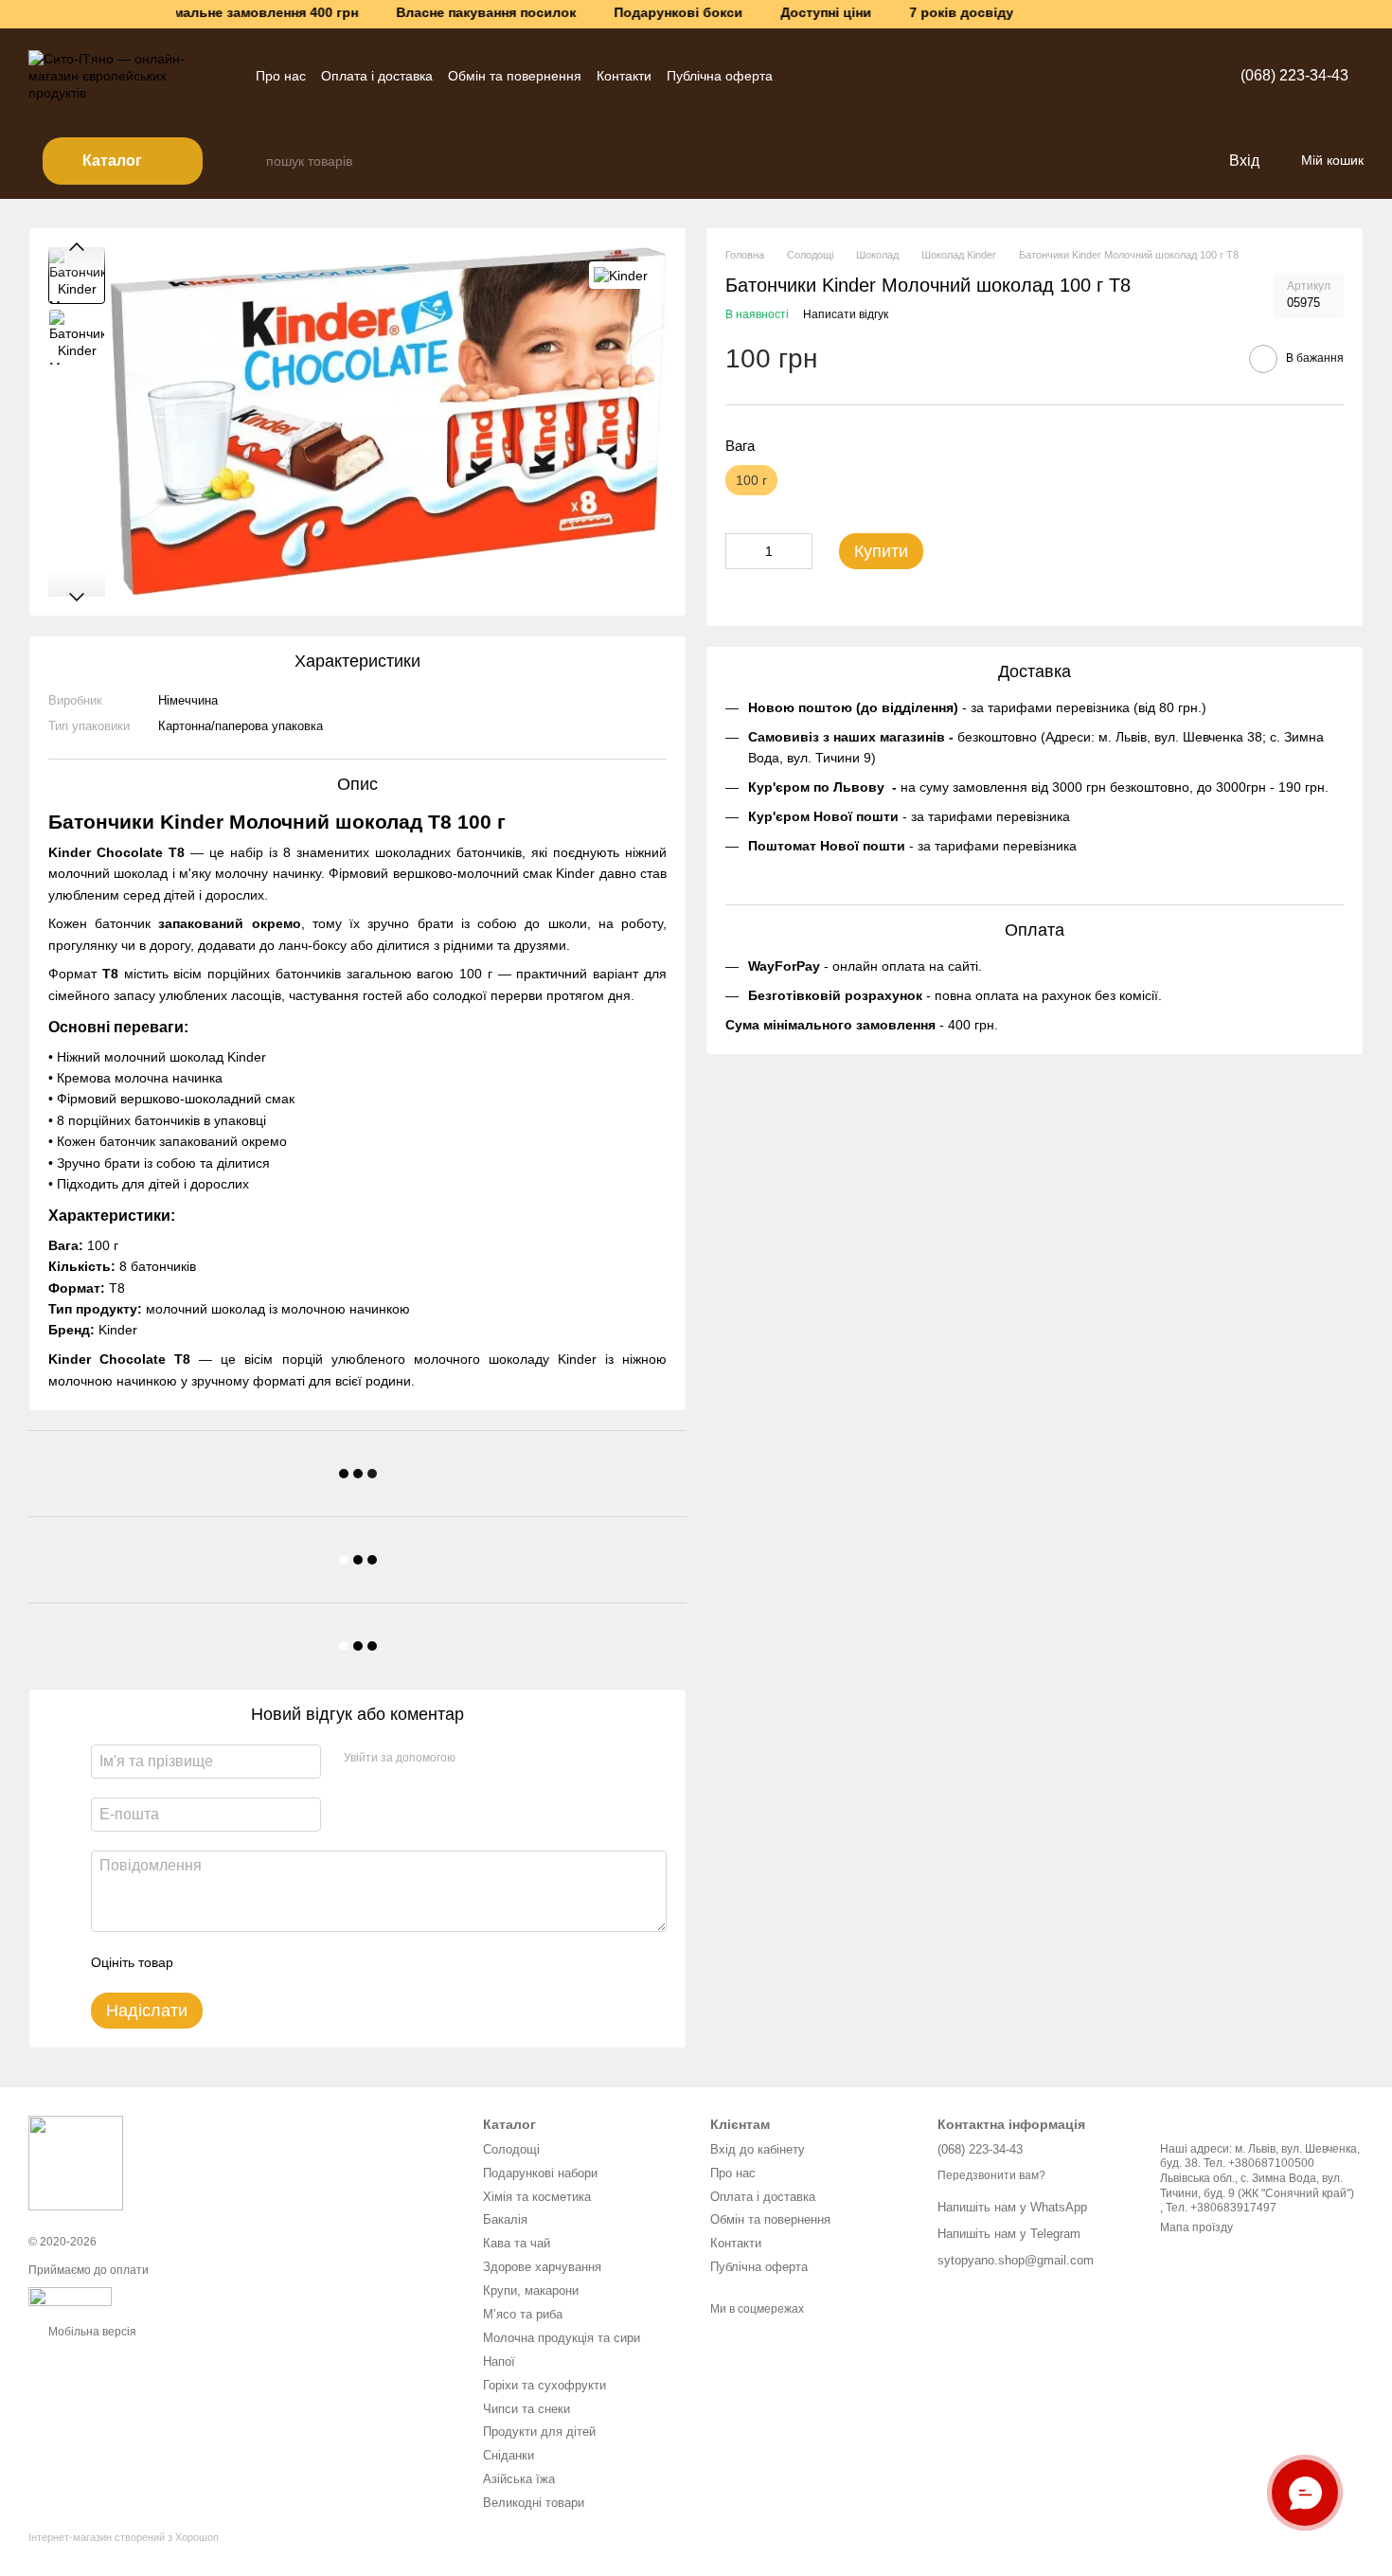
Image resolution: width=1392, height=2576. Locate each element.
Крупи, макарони (531, 2290)
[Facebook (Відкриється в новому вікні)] (890, 76)
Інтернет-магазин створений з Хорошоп (124, 2537)
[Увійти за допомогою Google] (507, 1759)
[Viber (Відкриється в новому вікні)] (845, 76)
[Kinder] (621, 275)
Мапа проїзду (1196, 2227)
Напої (499, 2361)
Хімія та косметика (537, 2197)
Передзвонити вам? (991, 2175)
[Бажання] (1174, 161)
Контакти (624, 76)
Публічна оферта (720, 76)
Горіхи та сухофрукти (544, 2385)
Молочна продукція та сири (562, 2338)
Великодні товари (534, 2503)
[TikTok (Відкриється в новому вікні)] (867, 76)
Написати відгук (846, 315)
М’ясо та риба (523, 2314)
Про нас (281, 76)
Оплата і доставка (377, 76)
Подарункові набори (540, 2173)
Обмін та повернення (515, 76)
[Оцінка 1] (205, 1962)
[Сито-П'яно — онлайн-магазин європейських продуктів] (76, 2162)
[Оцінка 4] (295, 1962)
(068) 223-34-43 (1294, 75)
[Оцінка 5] (326, 1962)
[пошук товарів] (251, 161)
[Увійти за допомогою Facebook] (476, 1759)
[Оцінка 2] (235, 1962)
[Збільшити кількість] (798, 551)
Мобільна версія (91, 2332)
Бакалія (505, 2219)
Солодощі (511, 2149)
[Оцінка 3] (265, 1962)
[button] (1377, 14)
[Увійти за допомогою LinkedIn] (537, 1759)
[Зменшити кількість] (740, 551)
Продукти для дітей (539, 2432)
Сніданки (509, 2455)
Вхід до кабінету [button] (758, 2149)
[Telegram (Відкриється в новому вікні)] (799, 76)
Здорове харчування (542, 2267)
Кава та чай (517, 2243)
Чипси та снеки (526, 2409)
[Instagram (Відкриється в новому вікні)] (822, 76)
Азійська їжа (519, 2479)
